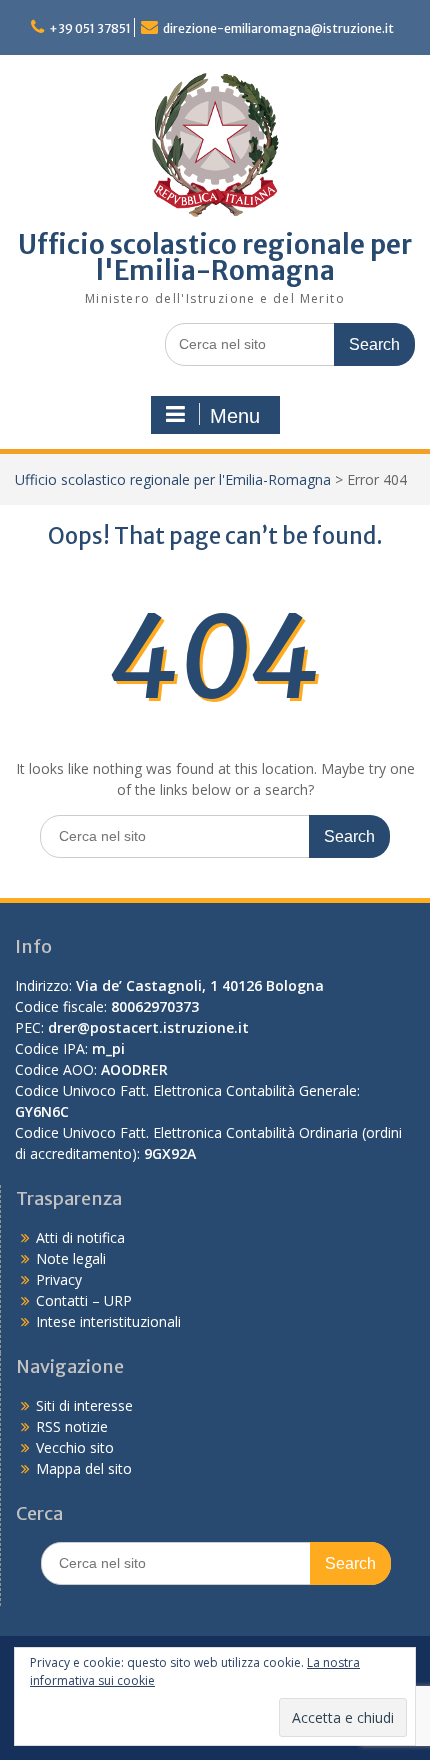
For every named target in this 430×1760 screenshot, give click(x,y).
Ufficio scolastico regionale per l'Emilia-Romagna (215, 257)
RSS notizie (72, 1426)
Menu (235, 416)
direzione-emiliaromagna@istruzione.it (278, 28)
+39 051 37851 (90, 28)
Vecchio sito (75, 1447)
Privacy (59, 1279)
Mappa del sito (84, 1468)
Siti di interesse (84, 1405)
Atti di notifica (80, 1237)
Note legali (71, 1258)
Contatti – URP (84, 1300)
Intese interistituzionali (108, 1321)
